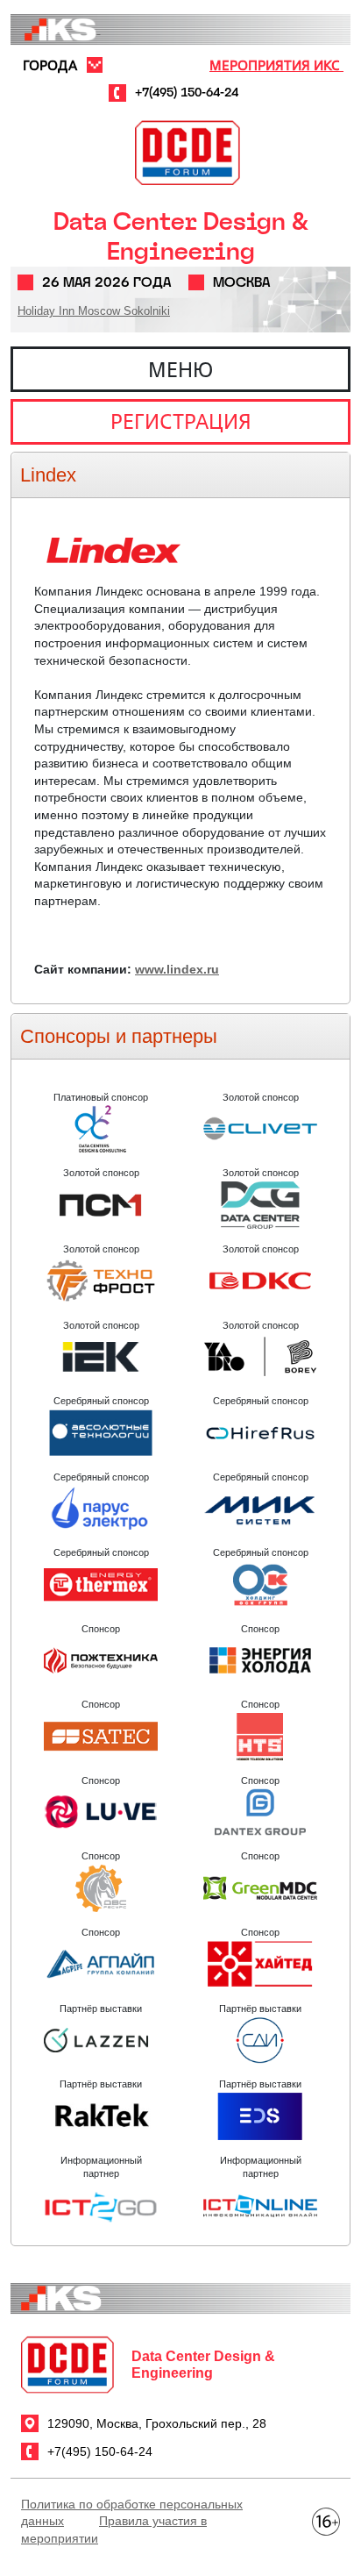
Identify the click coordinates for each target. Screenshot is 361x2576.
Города (50, 65)
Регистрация (181, 421)
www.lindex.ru (177, 969)
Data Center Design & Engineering (181, 236)
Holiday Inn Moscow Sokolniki (94, 311)
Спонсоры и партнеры (119, 1036)
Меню (180, 369)
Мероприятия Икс (276, 65)
